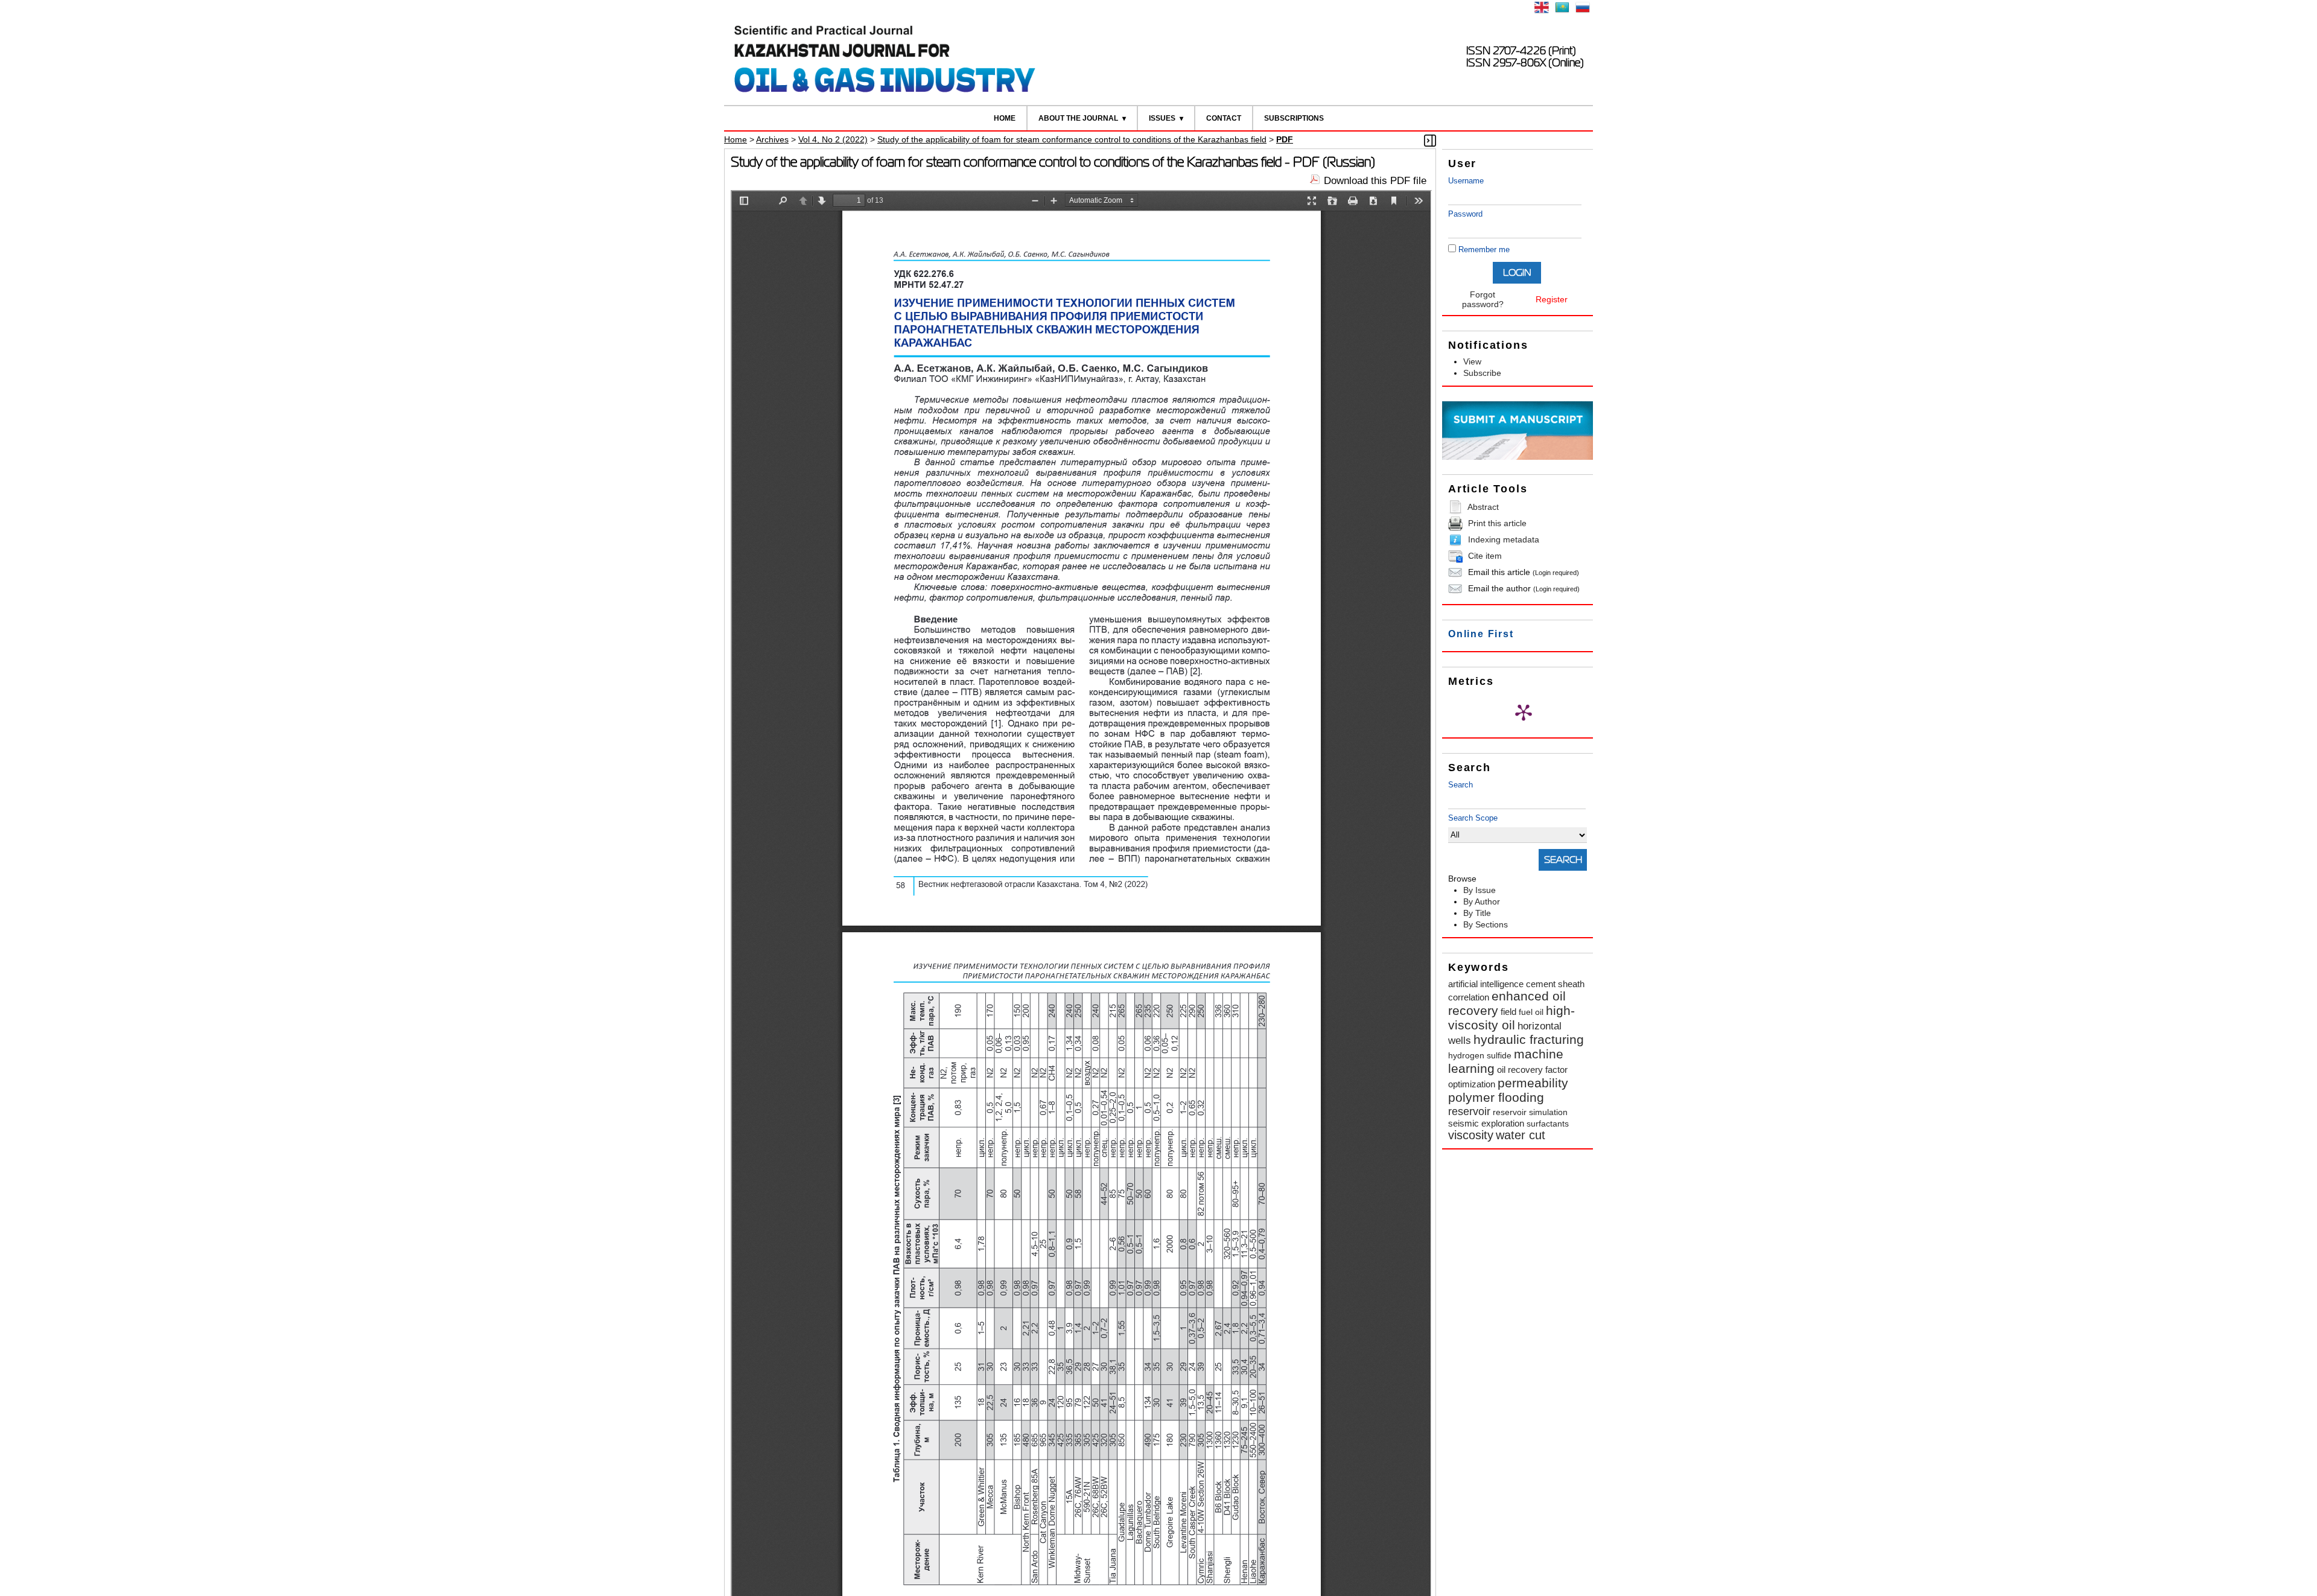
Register (1552, 299)
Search (1460, 785)
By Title (1477, 913)
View (1472, 361)
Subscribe (1482, 373)
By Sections (1486, 924)
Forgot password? (1483, 299)
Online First (1481, 634)
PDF (1285, 139)
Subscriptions (1294, 118)
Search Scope (1473, 818)
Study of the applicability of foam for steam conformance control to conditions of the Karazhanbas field (1072, 139)
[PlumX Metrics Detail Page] (1524, 712)
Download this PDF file (1375, 181)
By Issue (1480, 890)
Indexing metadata (1504, 539)
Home (1005, 118)
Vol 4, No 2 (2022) (833, 139)
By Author (1482, 901)
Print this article (1497, 523)
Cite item (1485, 556)
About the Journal (1078, 118)
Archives (772, 139)
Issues (1162, 118)
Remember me (1484, 250)
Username (1466, 181)
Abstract (1483, 507)
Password (1465, 214)
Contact (1224, 118)
